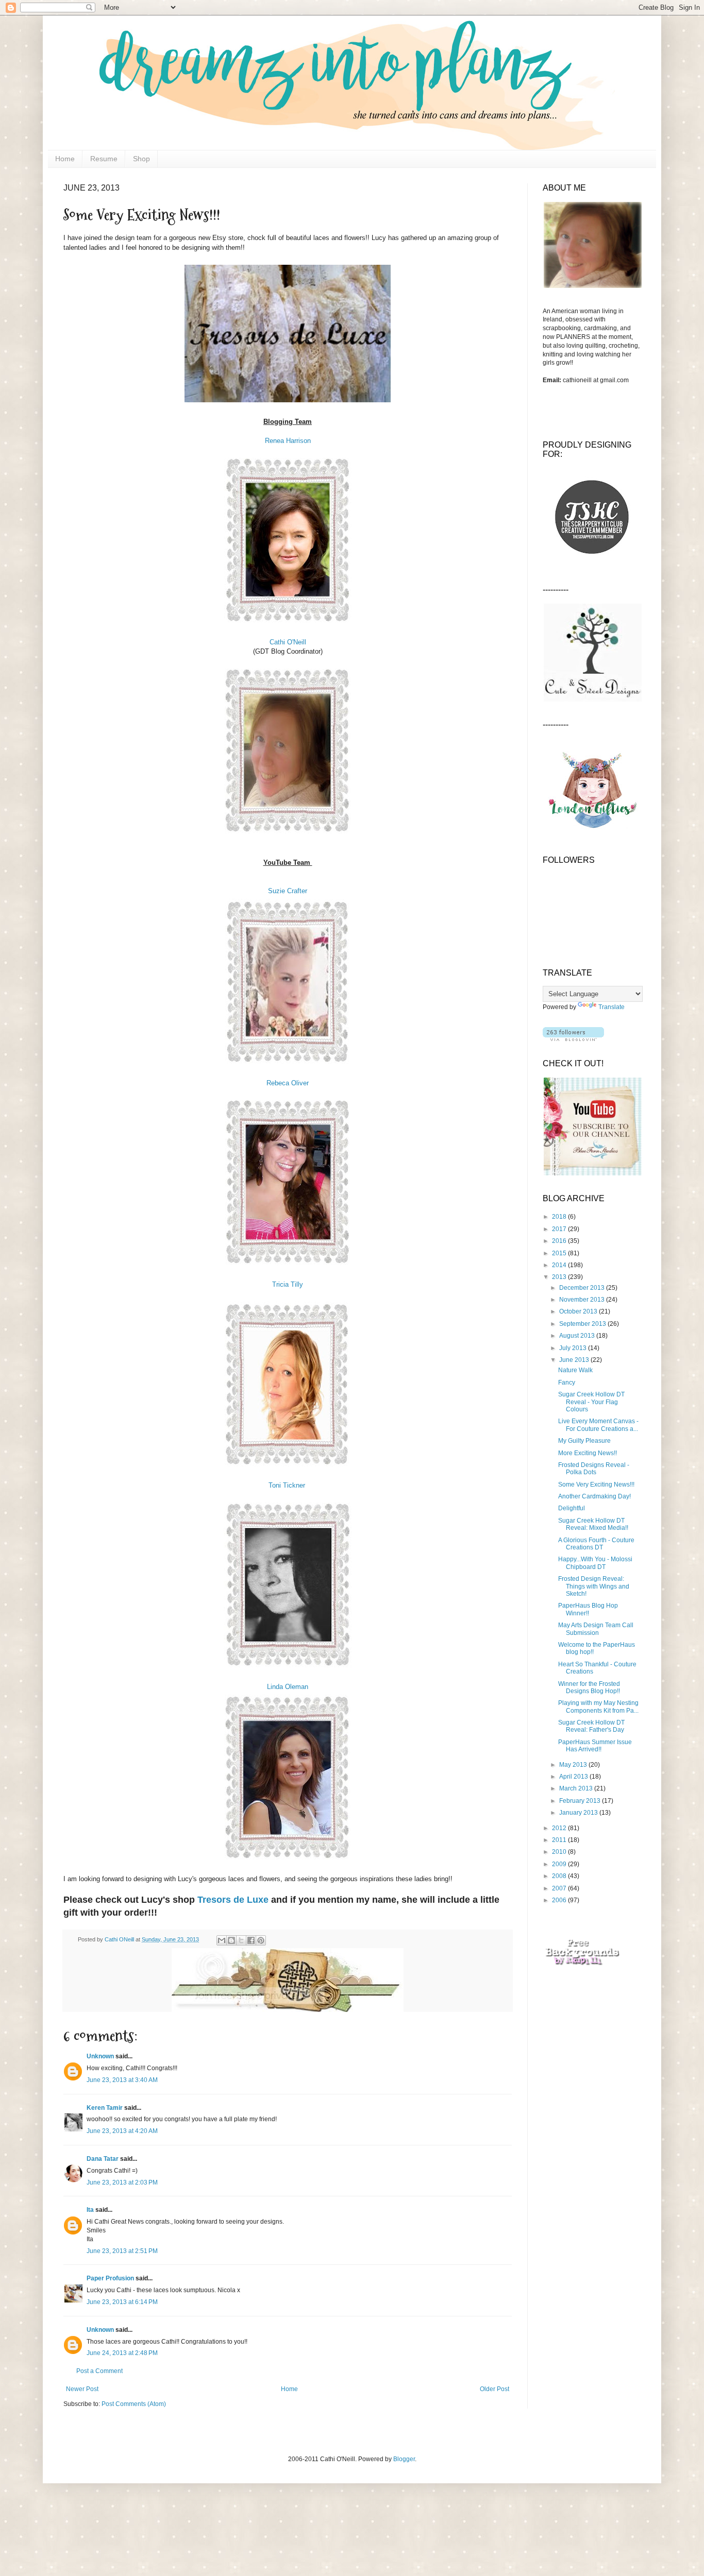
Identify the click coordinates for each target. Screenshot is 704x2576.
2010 (560, 1852)
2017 (560, 1229)
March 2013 (577, 1788)
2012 (560, 1828)
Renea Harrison (288, 441)
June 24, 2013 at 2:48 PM (122, 2353)
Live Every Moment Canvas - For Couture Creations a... (598, 1425)
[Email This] (222, 1940)
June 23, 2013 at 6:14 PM (122, 2302)
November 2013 (583, 1300)
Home (65, 159)
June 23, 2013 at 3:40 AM (122, 2080)
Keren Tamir (105, 2108)
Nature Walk (575, 1370)
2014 (560, 1265)
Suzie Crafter (288, 891)
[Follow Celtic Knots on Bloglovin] (573, 1039)
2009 (560, 1864)
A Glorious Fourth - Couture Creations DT (596, 1544)
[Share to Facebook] (251, 1940)
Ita (90, 2210)
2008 (560, 1876)
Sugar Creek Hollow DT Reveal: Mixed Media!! (593, 1524)
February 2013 (581, 1801)
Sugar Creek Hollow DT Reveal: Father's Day (591, 1726)
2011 (560, 1840)
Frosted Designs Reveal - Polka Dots (594, 1469)
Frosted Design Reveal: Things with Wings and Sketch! (594, 1586)
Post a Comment (99, 2371)
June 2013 (575, 1360)
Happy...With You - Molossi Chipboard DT (595, 1563)
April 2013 (574, 1777)
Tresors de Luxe (233, 1900)
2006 (560, 1900)
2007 (560, 1888)
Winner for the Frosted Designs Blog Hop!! (589, 1687)
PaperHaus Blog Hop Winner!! (588, 1609)
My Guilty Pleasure (584, 1441)
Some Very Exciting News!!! (596, 1485)
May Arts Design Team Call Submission (596, 1629)
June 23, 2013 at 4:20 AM (122, 2131)
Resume (104, 159)
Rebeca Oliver (288, 1083)
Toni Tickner (288, 1485)
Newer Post (82, 2389)
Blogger (404, 2459)
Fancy (567, 1383)
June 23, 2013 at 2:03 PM (122, 2182)
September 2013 (583, 1324)
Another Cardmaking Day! (594, 1496)
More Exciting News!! (588, 1453)
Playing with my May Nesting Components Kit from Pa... (598, 1707)
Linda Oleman (288, 1687)
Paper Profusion (110, 2278)
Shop (141, 159)
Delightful (572, 1508)
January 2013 (579, 1813)
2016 (560, 1241)
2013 (560, 1277)
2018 (560, 1217)
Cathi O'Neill (288, 642)
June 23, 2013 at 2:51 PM (122, 2251)
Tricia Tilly (288, 1284)
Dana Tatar (103, 2159)
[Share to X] (241, 1940)
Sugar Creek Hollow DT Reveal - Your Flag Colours (591, 1402)
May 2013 (574, 1765)
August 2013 (578, 1336)
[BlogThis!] (231, 1940)
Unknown (100, 2056)
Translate (611, 1007)
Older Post (495, 2389)
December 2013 (583, 1288)
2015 (560, 1253)
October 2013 (579, 1311)
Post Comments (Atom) (134, 2404)
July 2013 (574, 1348)
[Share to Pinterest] (261, 1940)
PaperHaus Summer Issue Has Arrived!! (595, 1746)
